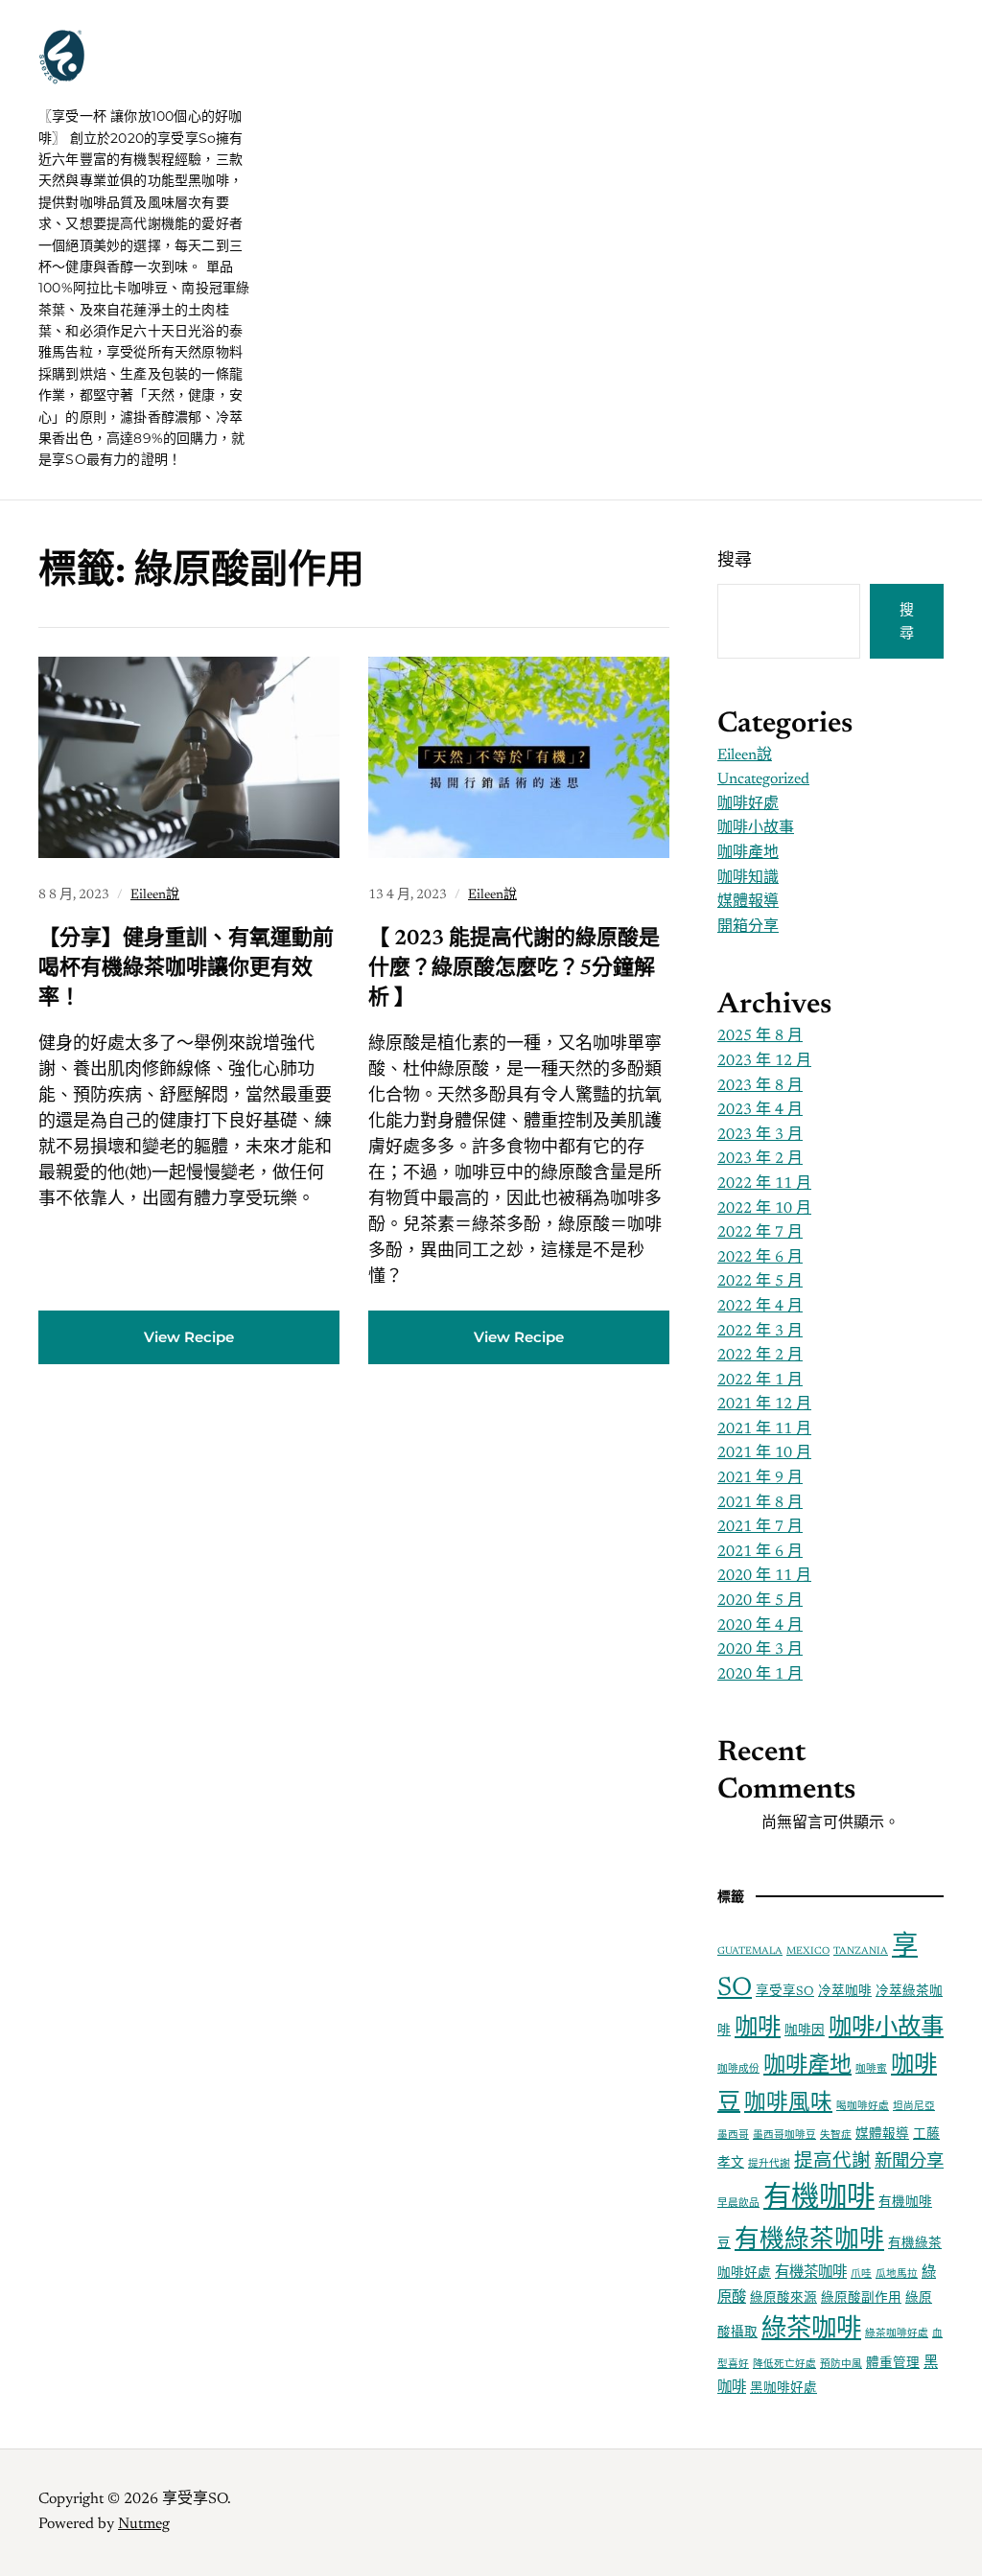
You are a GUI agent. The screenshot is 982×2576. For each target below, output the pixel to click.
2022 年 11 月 (764, 1184)
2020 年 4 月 (760, 1626)
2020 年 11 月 (764, 1576)
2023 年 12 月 (764, 1061)
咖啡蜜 (871, 2069)
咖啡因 (805, 2031)
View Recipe (189, 1337)
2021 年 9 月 (760, 1478)
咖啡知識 (748, 878)
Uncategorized (763, 779)
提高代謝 (832, 2162)
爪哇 (861, 2274)
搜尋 (735, 562)
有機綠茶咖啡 (809, 2241)
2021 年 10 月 (764, 1453)
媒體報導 (748, 902)
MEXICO (808, 1951)
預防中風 (841, 2365)
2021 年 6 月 (760, 1552)
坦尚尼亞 (914, 2107)
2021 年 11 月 (764, 1429)
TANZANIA (861, 1951)
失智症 (836, 2135)
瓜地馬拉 (897, 2274)
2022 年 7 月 (760, 1233)
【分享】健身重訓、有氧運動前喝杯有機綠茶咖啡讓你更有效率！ (186, 969)
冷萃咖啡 (845, 1992)
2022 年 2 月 (760, 1356)
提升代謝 (769, 2164)
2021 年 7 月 (760, 1527)
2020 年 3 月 (760, 1650)
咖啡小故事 (756, 828)
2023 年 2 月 (760, 1159)
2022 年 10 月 (764, 1209)
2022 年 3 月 (760, 1332)
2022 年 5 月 (760, 1282)
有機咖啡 (819, 2199)
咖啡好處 (748, 804)
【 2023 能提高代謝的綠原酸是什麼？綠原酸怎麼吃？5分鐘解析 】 (514, 969)
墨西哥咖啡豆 (784, 2135)
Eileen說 (155, 895)
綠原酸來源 (783, 2299)
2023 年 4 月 (760, 1110)
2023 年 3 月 (760, 1135)
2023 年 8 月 (760, 1086)
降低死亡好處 (784, 2365)
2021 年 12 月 (764, 1404)
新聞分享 (909, 2162)
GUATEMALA (750, 1951)
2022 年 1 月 (760, 1381)
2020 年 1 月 (760, 1675)
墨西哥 (733, 2135)
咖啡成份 (738, 2069)
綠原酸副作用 (861, 2299)
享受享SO (152, 77)
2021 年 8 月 (760, 1503)
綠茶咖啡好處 (897, 2334)
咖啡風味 (788, 2104)
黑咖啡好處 (783, 2389)
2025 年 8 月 (760, 1036)
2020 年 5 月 (760, 1601)
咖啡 (758, 2029)
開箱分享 (748, 927)
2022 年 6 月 (760, 1258)
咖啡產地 (748, 853)
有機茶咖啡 (811, 2274)
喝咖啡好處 (863, 2107)
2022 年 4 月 (760, 1307)
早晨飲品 (738, 2204)
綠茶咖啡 (811, 2331)
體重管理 (893, 2364)
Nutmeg (144, 2524)
